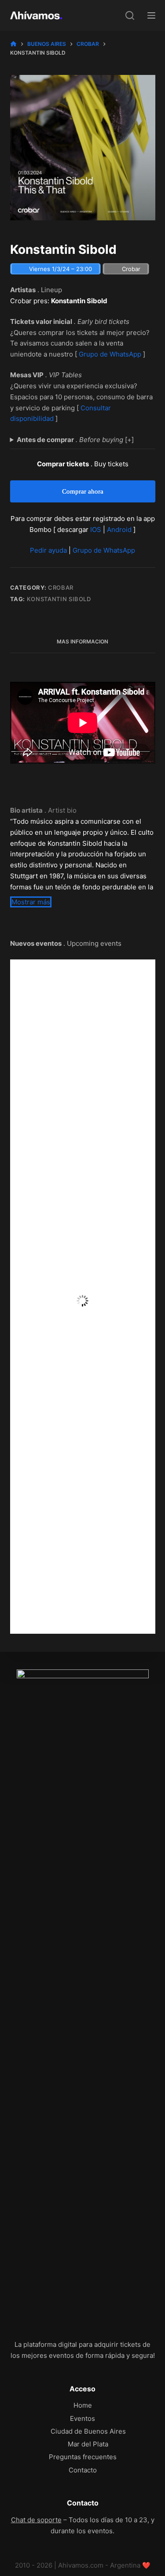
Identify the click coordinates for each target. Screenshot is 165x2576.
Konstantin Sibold (59, 599)
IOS (96, 530)
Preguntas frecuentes (83, 2457)
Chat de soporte (36, 2520)
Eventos (82, 2418)
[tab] (83, 642)
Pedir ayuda (48, 550)
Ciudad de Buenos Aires (88, 2431)
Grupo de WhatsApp (110, 354)
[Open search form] (130, 15)
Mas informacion (82, 641)
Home (83, 2405)
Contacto (83, 2470)
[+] (75, 440)
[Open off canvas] (151, 15)
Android (119, 530)
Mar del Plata (88, 2444)
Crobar (61, 587)
